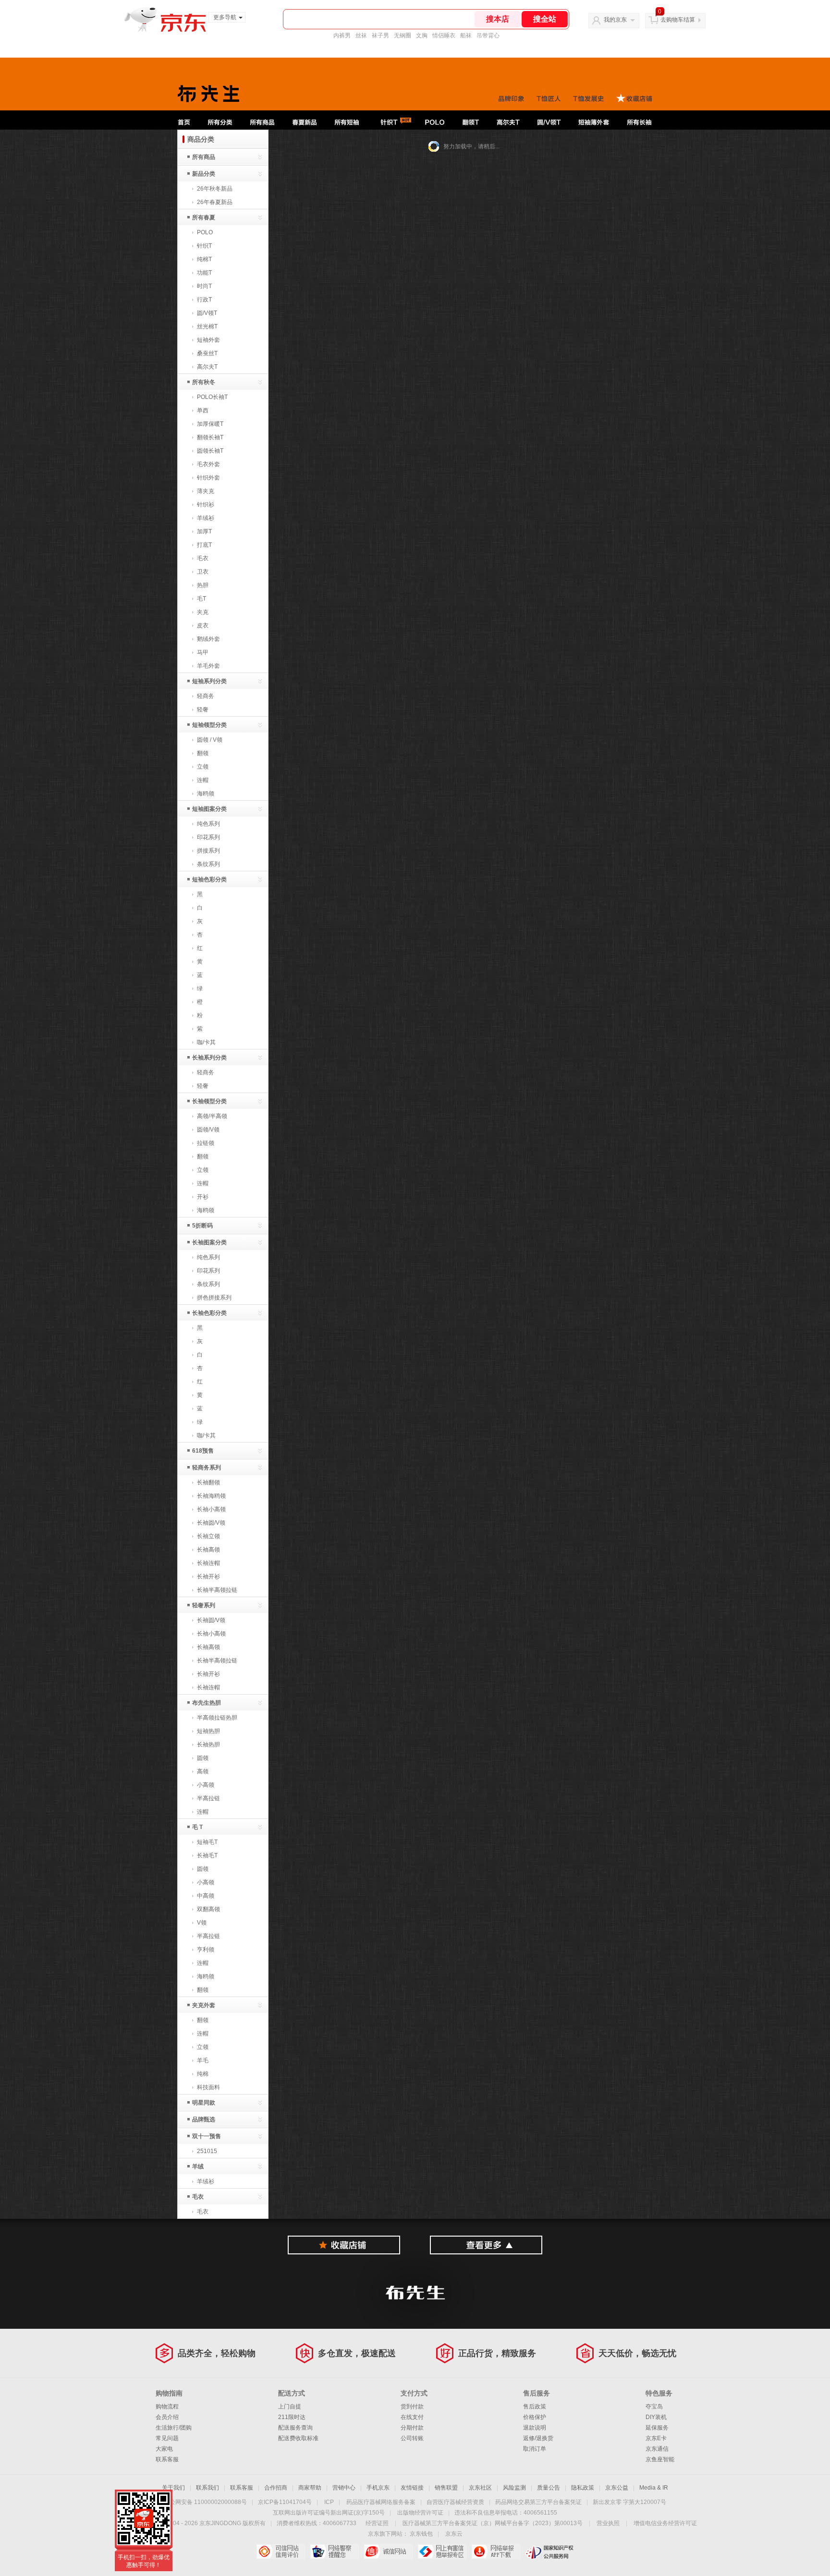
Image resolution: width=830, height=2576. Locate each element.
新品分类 (204, 174)
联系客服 (167, 2459)
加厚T (204, 531)
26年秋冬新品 (215, 189)
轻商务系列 (207, 1468)
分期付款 (412, 2428)
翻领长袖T (210, 437)
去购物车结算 (678, 20)
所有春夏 (204, 217)
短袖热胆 (208, 1731)
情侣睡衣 (444, 36)
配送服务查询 (295, 2428)
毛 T (197, 1827)
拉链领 (206, 1143)
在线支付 (412, 2417)
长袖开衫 (208, 1577)
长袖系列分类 (209, 1058)
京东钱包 (421, 2534)
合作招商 (276, 2488)
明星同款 (204, 2103)
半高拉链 (208, 1798)
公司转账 (412, 2438)
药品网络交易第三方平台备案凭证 (538, 2502)
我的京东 (615, 20)
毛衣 (203, 558)
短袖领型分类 (209, 725)
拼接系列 (208, 851)
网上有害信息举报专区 (442, 2552)
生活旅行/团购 (174, 2428)
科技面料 (208, 2087)
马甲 (203, 652)
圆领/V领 (208, 1130)
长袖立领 (208, 1536)
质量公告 (549, 2488)
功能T (204, 273)
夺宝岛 (654, 2407)
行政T (204, 300)
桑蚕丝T (207, 353)
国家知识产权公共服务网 (550, 2552)
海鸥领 (206, 794)
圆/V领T (207, 313)
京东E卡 (656, 2438)
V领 (202, 1923)
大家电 (164, 2449)
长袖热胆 (208, 1745)
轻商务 (206, 696)
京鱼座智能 (660, 2459)
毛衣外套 (208, 464)
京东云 (454, 2534)
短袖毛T (207, 1842)
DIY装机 (656, 2417)
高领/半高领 (212, 1116)
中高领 (206, 1896)
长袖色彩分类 (209, 1313)
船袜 (466, 36)
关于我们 (173, 2488)
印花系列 (208, 837)
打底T (204, 545)
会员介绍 (167, 2417)
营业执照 (608, 2523)
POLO (205, 232)
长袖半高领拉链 (217, 1590)
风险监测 (514, 2488)
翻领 (203, 753)
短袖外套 (208, 340)
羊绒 (198, 2167)
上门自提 (290, 2407)
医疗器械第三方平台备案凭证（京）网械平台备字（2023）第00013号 (493, 2523)
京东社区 (480, 2488)
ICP (329, 2502)
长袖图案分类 (209, 1242)
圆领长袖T (210, 451)
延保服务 (657, 2428)
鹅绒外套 (208, 639)
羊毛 (203, 2060)
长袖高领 (208, 1550)
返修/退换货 (538, 2438)
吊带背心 (488, 36)
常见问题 (167, 2438)
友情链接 (412, 2488)
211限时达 (292, 2417)
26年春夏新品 (215, 202)
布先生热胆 (207, 1703)
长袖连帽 (208, 1563)
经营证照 (377, 2523)
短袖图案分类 (209, 809)
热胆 (203, 585)
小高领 (206, 1785)
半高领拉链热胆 (217, 1718)
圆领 (203, 1758)
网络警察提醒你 (335, 2552)
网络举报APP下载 (496, 2552)
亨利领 (206, 1950)
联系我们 (207, 2488)
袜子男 (380, 36)
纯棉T (204, 259)
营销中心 (344, 2488)
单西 (203, 410)
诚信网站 (388, 2552)
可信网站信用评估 (281, 2552)
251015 (207, 2151)
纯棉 (203, 2074)
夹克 (203, 612)
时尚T (204, 286)
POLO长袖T (212, 397)
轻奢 (203, 710)
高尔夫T (207, 367)
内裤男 (342, 36)
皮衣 (203, 626)
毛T (201, 599)
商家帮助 (310, 2488)
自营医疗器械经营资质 (455, 2502)
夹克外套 (204, 2005)
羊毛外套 (208, 666)
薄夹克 (206, 491)
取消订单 (535, 2449)
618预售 (203, 1451)
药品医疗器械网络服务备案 (381, 2502)
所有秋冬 (204, 382)
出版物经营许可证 (420, 2513)
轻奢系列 (204, 1605)
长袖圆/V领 (211, 1523)
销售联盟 (446, 2488)
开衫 (203, 1197)
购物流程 (167, 2407)
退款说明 (535, 2428)
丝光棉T (207, 326)
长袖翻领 (208, 1482)
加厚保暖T (210, 424)
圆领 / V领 (210, 740)
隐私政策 (583, 2488)
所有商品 (204, 157)
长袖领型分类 (209, 1101)
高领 (203, 1771)
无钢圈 (403, 36)
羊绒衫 (206, 518)
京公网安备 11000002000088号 (205, 2502)
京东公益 (617, 2488)
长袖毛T (207, 1855)
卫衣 (203, 572)
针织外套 (208, 478)
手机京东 (378, 2488)
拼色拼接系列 (214, 1298)
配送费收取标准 (298, 2438)
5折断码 (202, 1226)
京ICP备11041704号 (285, 2502)
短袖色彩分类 (209, 879)
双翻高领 (208, 1909)
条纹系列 (208, 864)
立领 (203, 767)
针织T (204, 246)
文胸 (422, 36)
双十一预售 (207, 2136)
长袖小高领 (211, 1509)
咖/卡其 (206, 1042)
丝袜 (361, 36)
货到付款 (412, 2407)
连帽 (203, 780)
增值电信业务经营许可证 (665, 2523)
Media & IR (654, 2488)
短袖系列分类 (209, 681)
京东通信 (657, 2449)
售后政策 (535, 2407)
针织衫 (206, 505)
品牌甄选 (204, 2119)
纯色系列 (208, 824)
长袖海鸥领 (211, 1496)
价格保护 (535, 2417)
